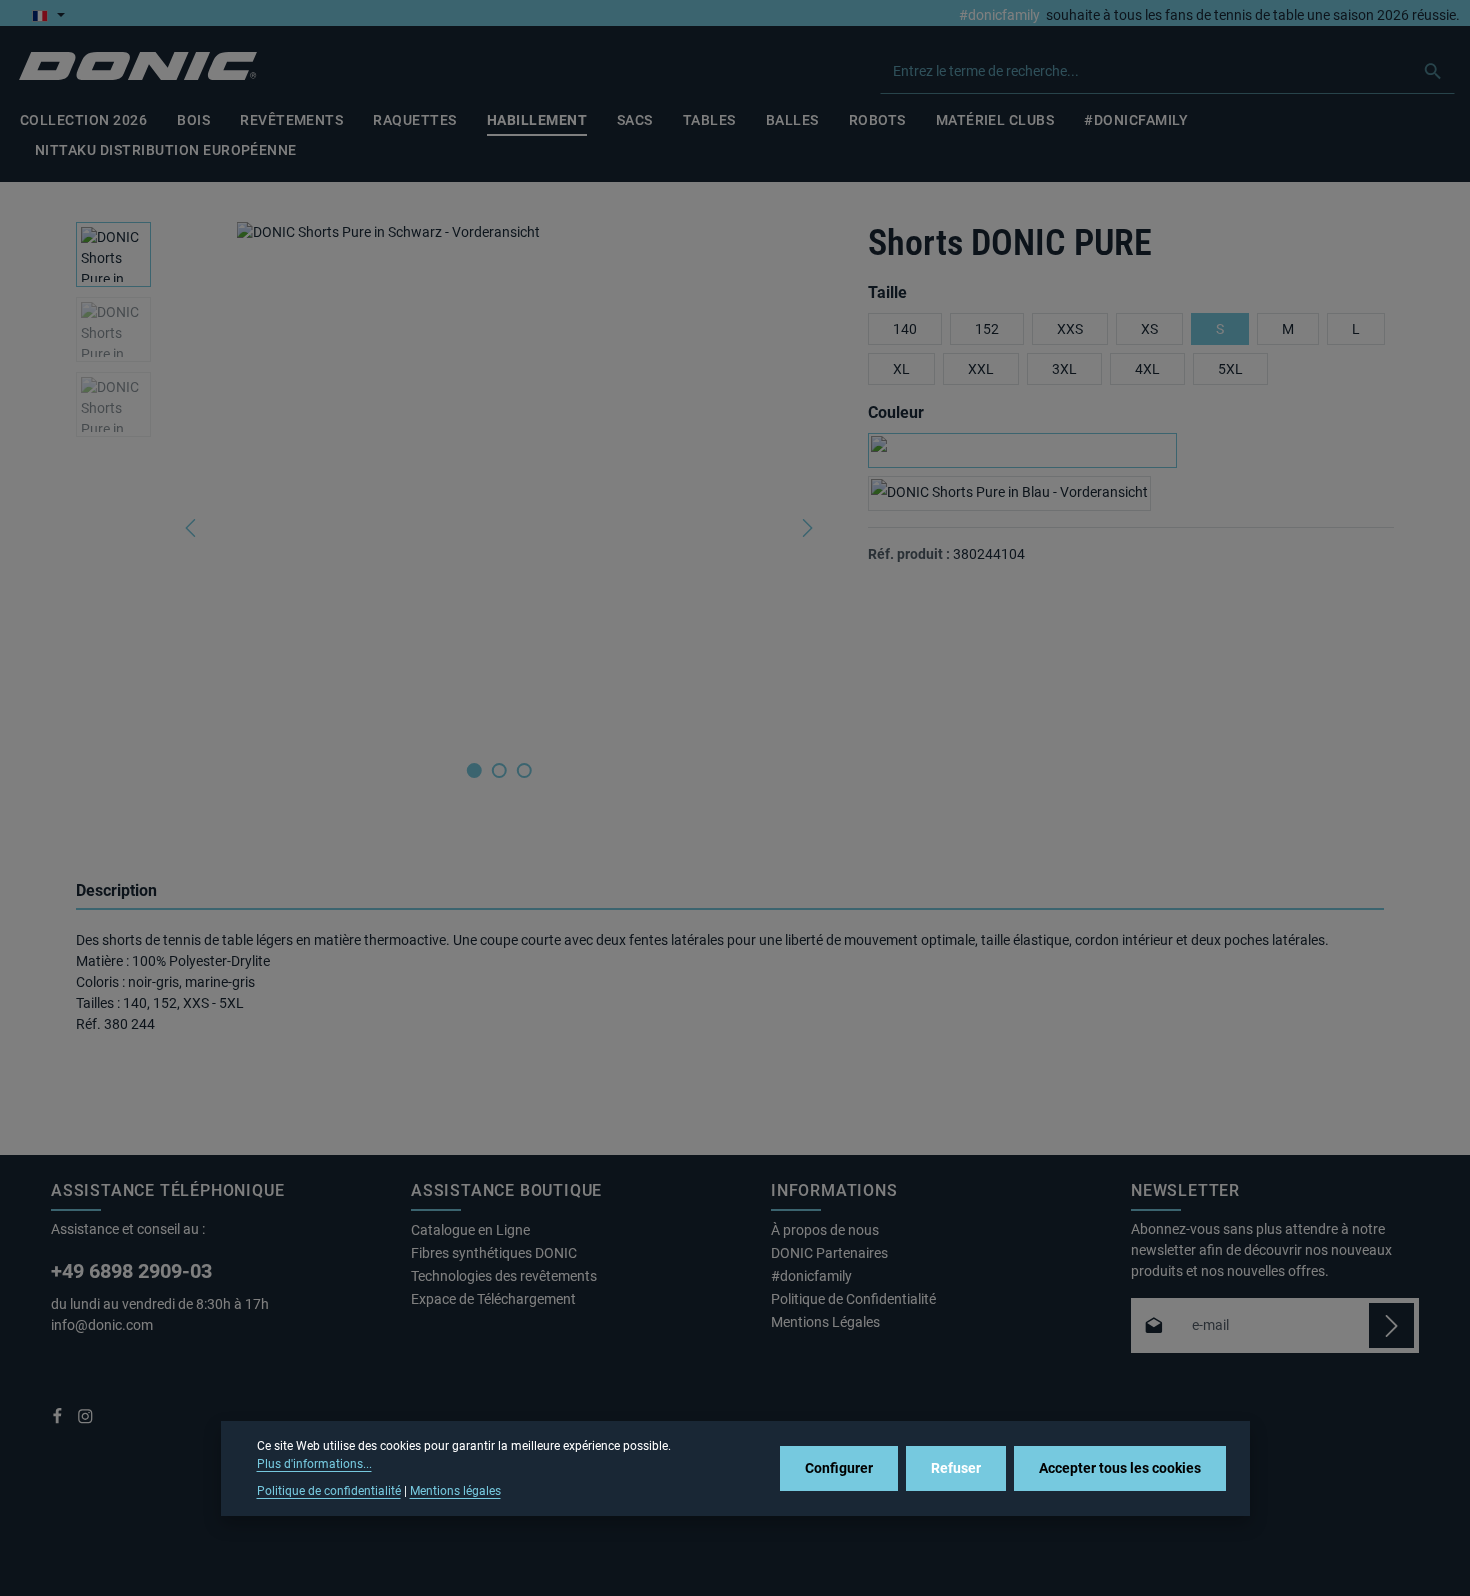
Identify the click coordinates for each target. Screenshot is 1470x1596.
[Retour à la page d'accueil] (138, 66)
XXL (981, 369)
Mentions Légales (825, 1322)
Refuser (956, 1468)
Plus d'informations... (314, 1464)
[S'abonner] (1391, 1325)
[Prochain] (806, 528)
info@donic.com (103, 1325)
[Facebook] (59, 1420)
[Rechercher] (1433, 71)
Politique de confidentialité (329, 1491)
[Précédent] (192, 528)
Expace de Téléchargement (493, 1299)
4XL (1147, 369)
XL (901, 369)
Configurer (839, 1468)
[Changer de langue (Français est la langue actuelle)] (48, 15)
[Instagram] (85, 1420)
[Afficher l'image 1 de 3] (474, 770)
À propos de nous (825, 1230)
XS (1149, 329)
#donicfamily (999, 15)
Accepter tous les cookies (1120, 1468)
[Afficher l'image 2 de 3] (499, 770)
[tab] (730, 892)
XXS (1070, 329)
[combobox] (1146, 71)
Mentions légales (455, 1491)
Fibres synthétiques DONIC (494, 1253)
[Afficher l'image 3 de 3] (524, 770)
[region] (452, 528)
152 (987, 329)
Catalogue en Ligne (470, 1230)
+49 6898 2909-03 (131, 1271)
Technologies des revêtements (504, 1276)
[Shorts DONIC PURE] (499, 482)
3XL (1064, 369)
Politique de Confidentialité (853, 1299)
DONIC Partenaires (829, 1253)
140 (905, 329)
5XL (1230, 369)
